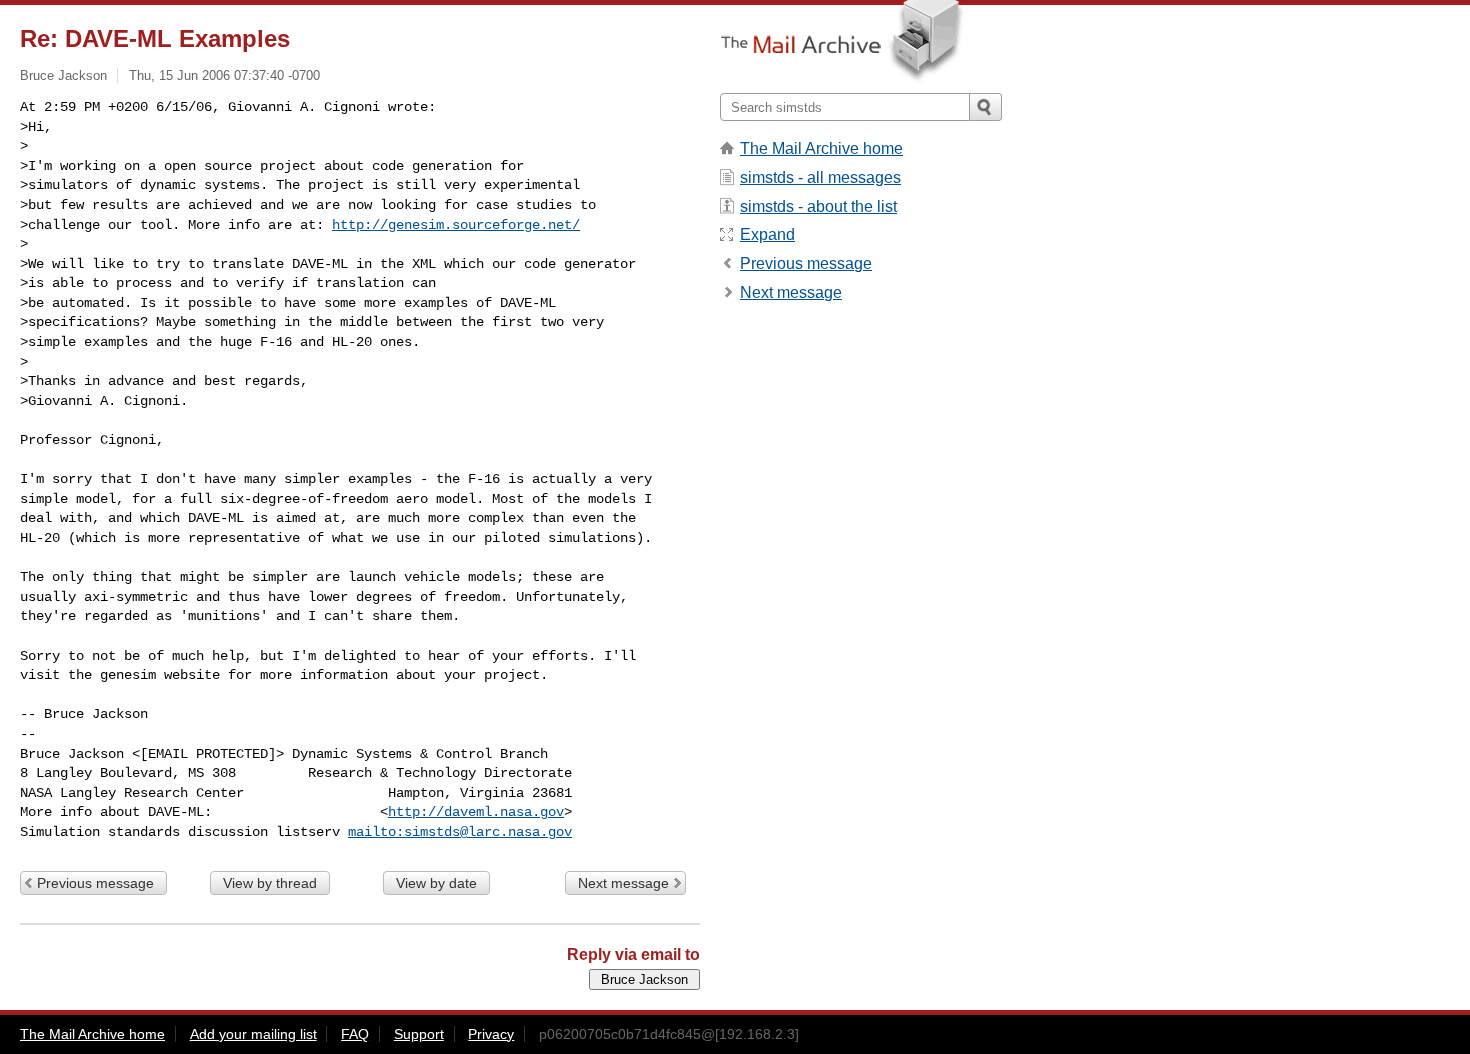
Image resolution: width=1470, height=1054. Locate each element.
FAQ (355, 1034)
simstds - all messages (820, 177)
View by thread (270, 883)
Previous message (95, 883)
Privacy (491, 1034)
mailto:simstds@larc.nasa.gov (460, 832)
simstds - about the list (818, 206)
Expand (767, 234)
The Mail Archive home (821, 148)
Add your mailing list (253, 1034)
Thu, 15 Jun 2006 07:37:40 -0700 (224, 75)
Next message (623, 883)
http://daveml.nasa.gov (476, 812)
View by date (436, 883)
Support (419, 1034)
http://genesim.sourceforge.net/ (456, 225)
